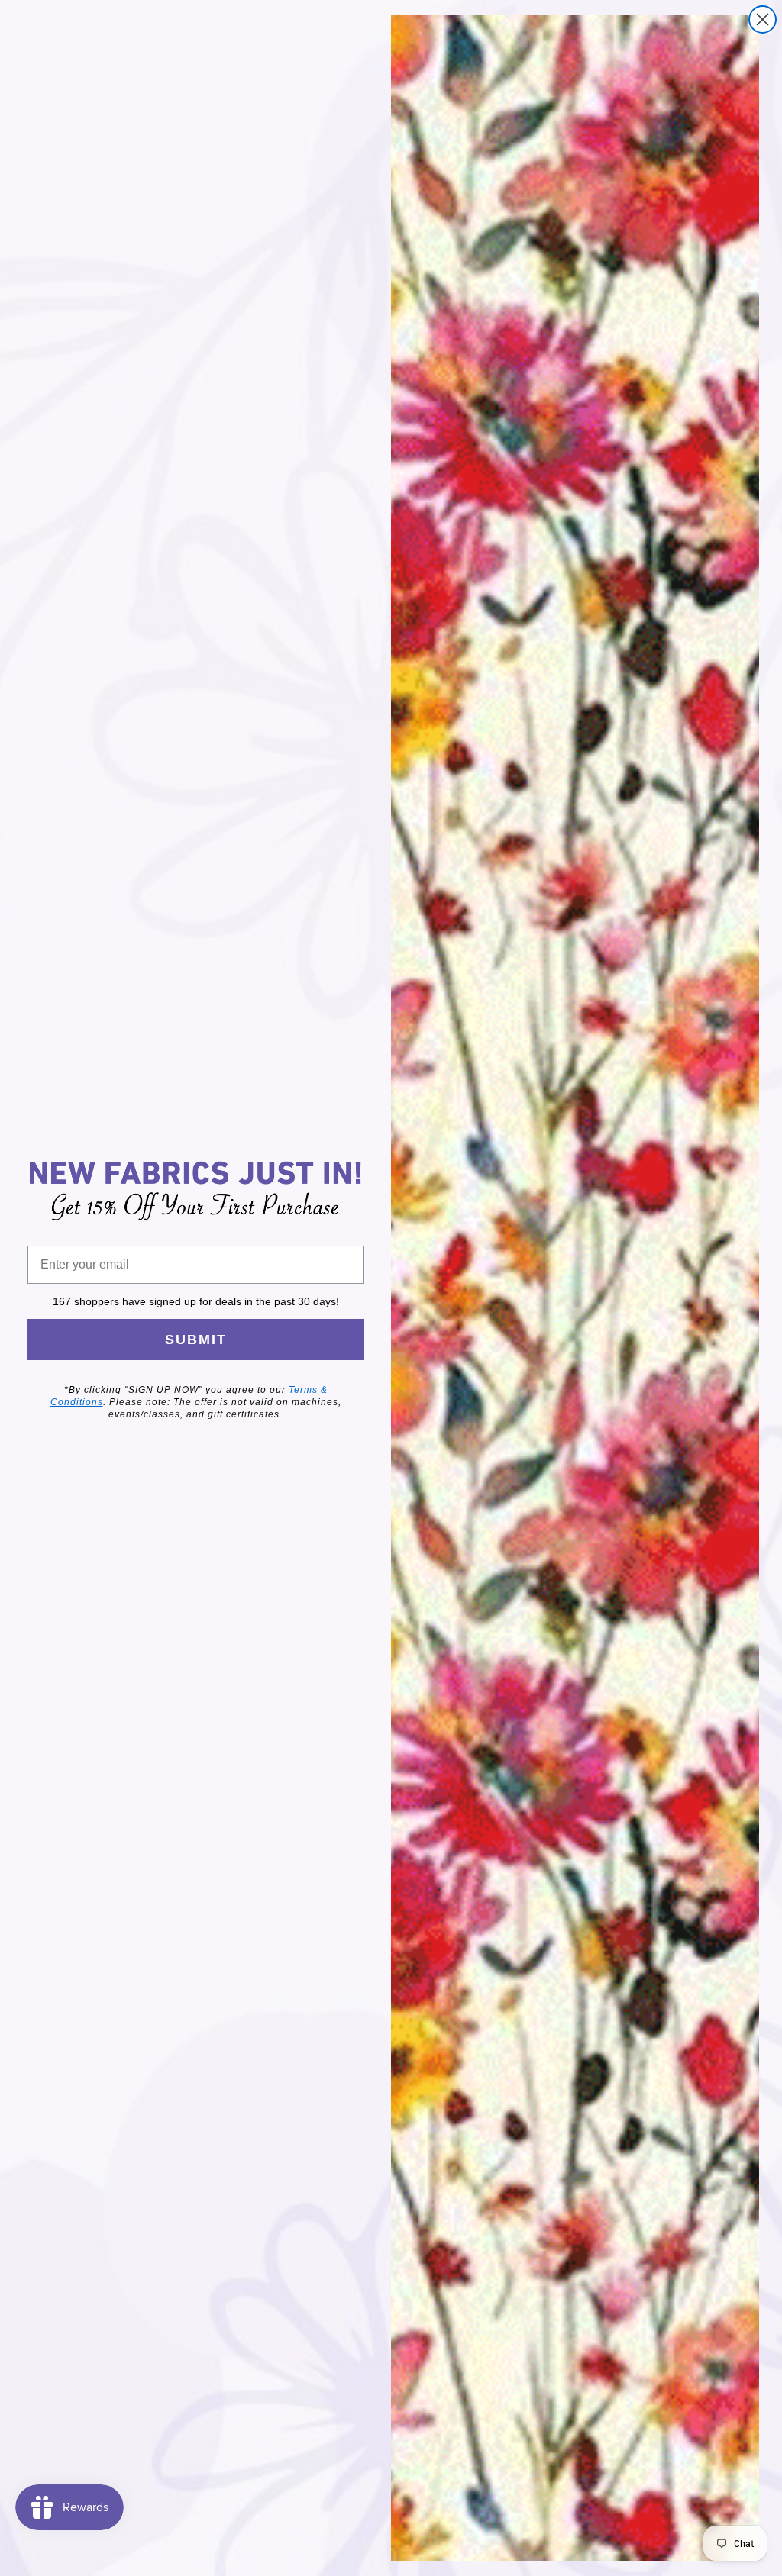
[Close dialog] (763, 19)
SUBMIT (196, 1340)
